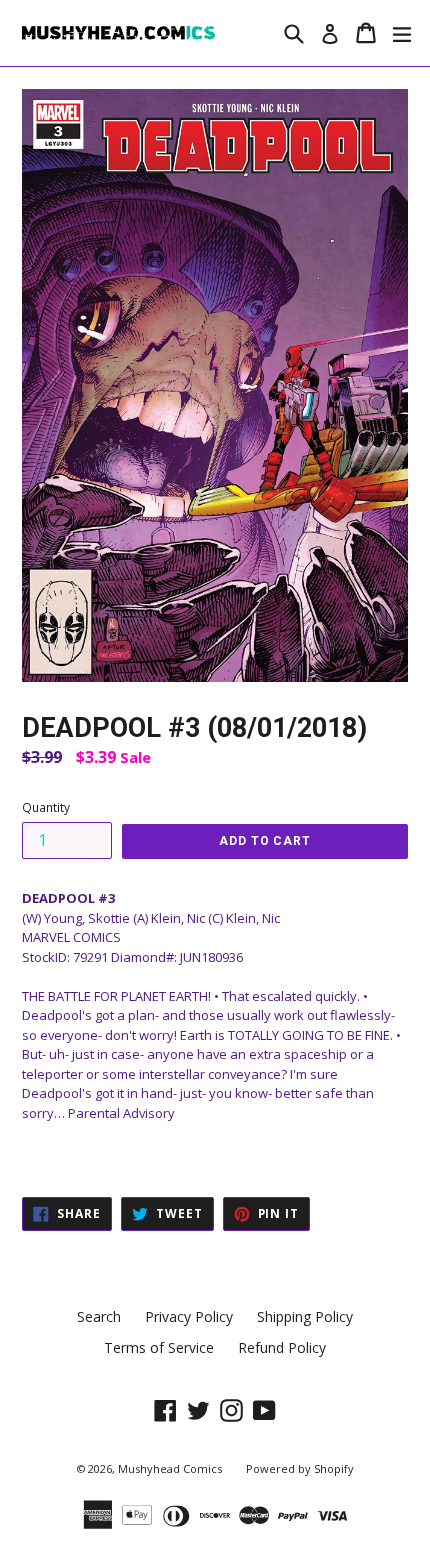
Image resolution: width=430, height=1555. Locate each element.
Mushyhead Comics (170, 1468)
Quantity (46, 807)
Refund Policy (282, 1347)
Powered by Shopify (300, 1468)
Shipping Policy (305, 1316)
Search (99, 1316)
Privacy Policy (189, 1316)
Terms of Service (159, 1347)
